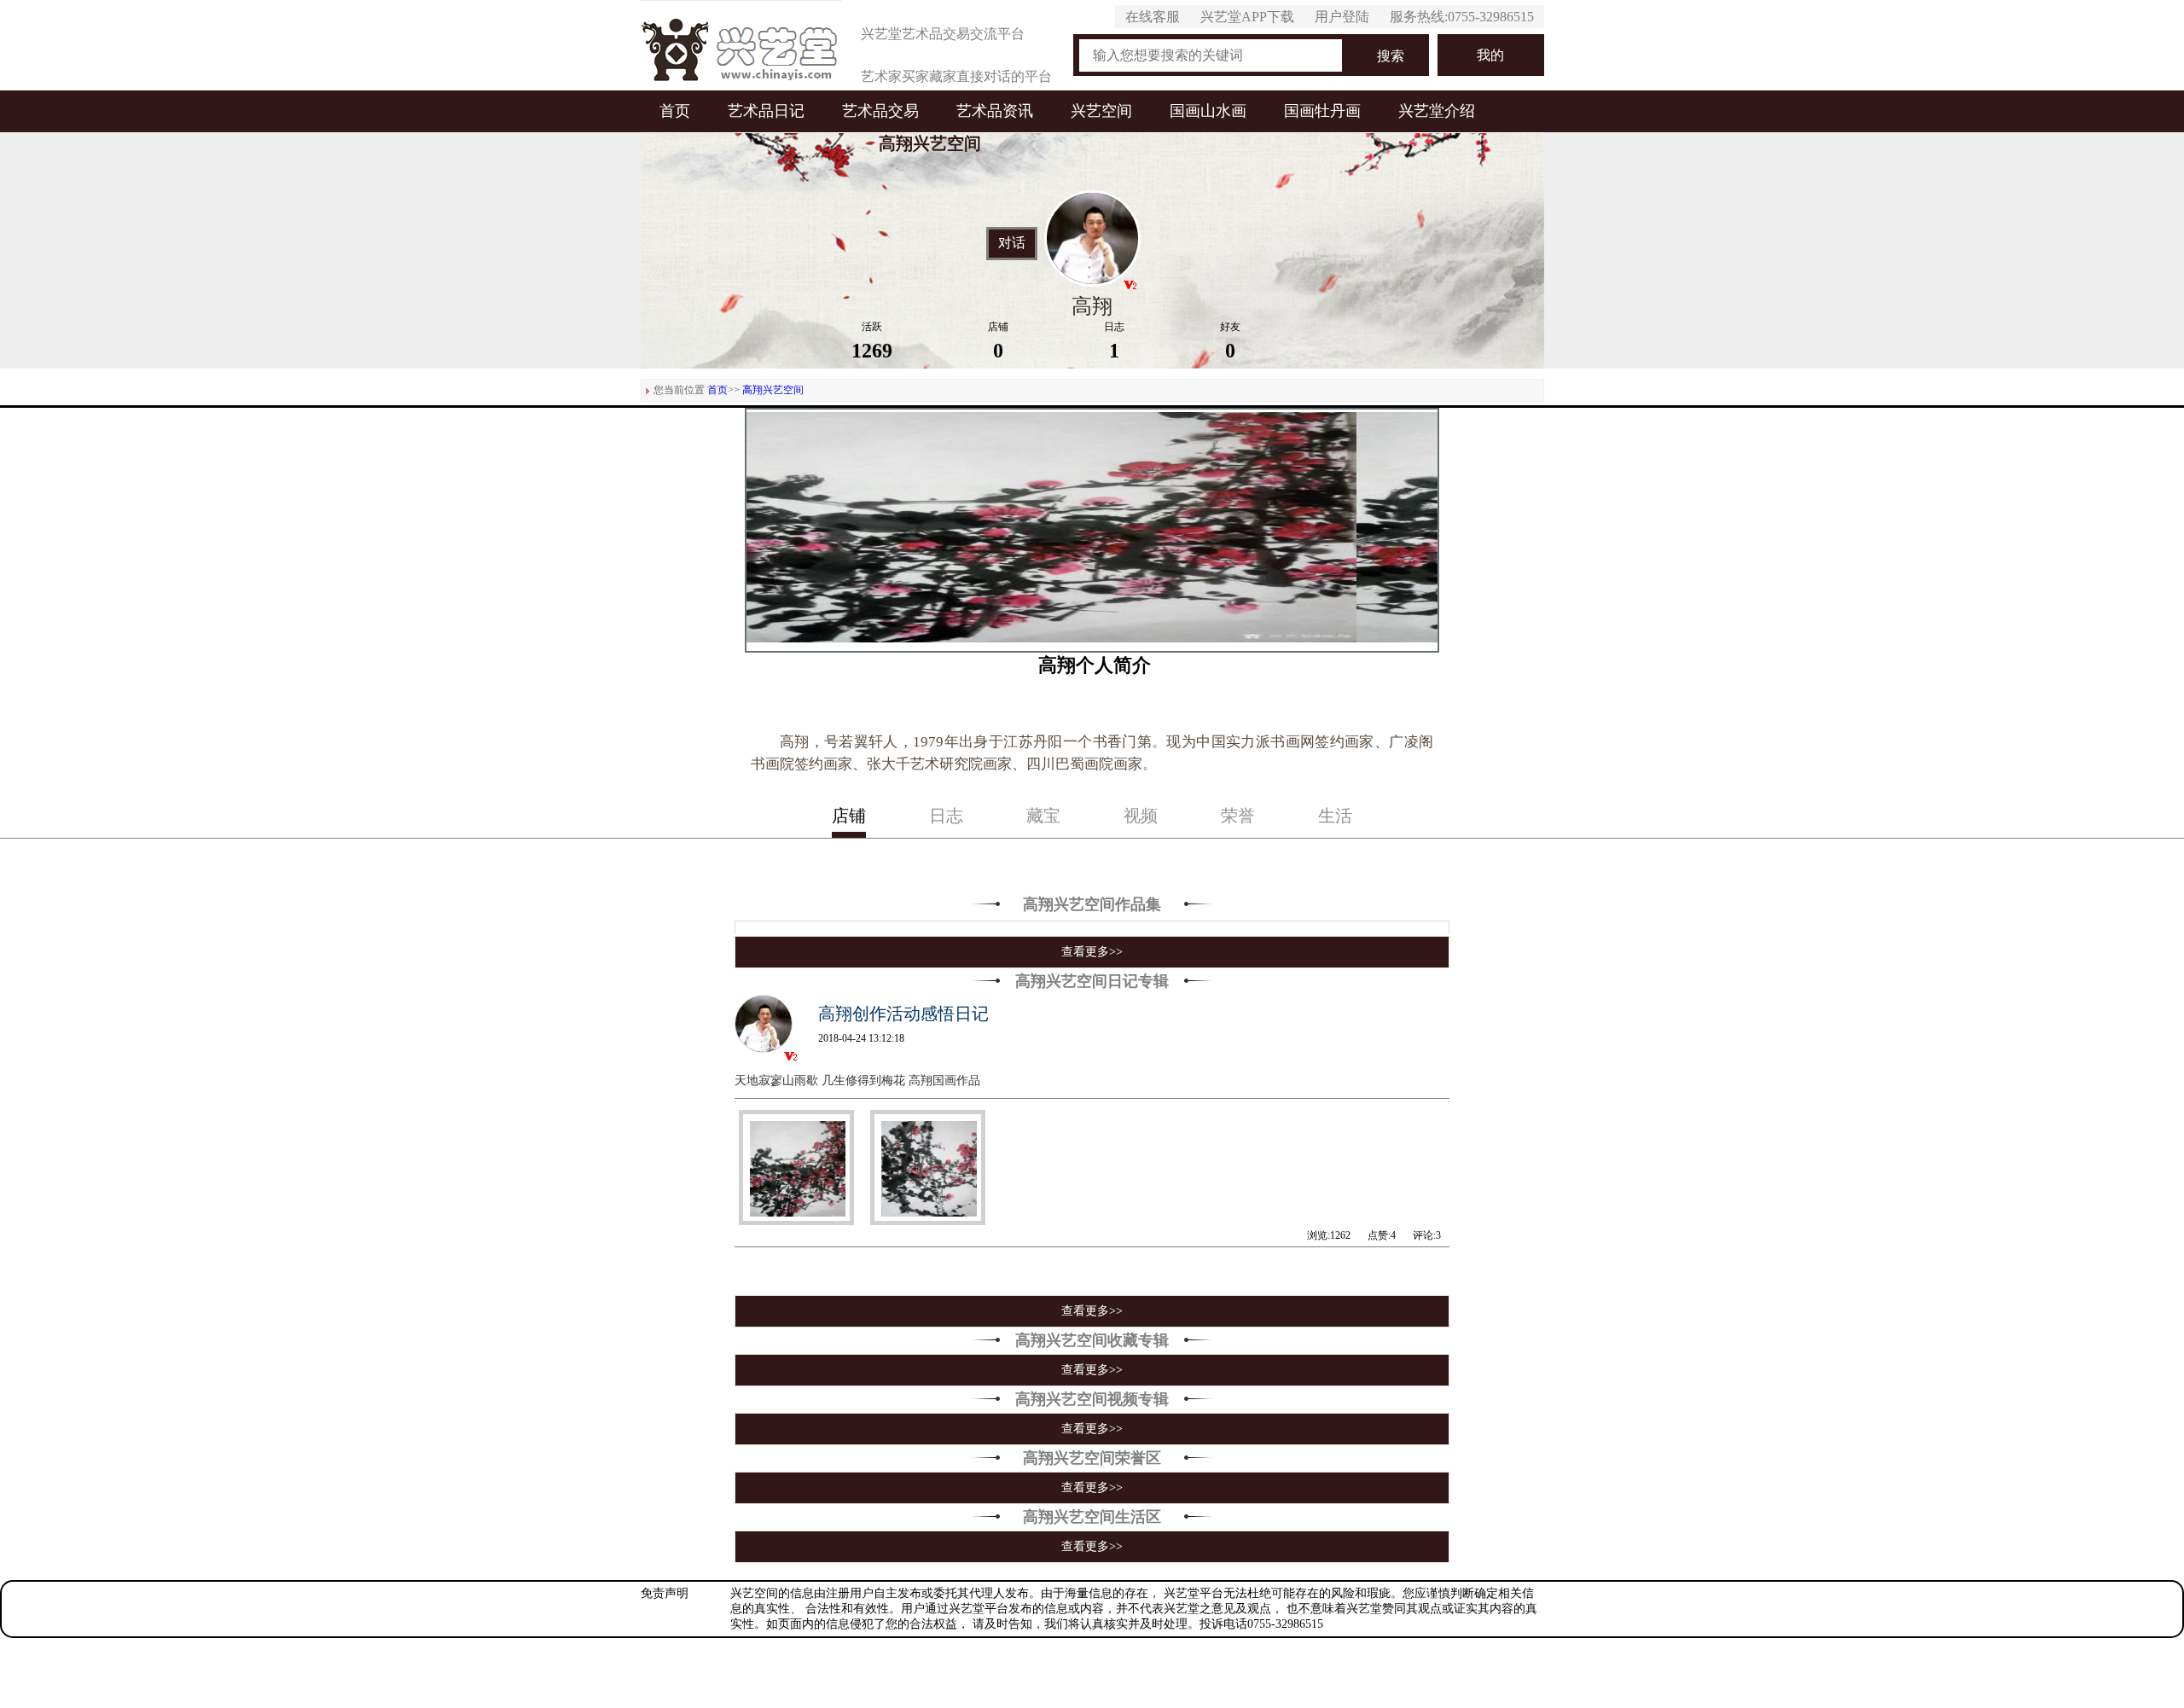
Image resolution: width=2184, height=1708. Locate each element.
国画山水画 (1208, 111)
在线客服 (1153, 17)
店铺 (849, 816)
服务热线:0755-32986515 (1462, 17)
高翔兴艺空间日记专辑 (1092, 981)
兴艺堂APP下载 (1247, 17)
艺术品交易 (880, 111)
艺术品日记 (766, 111)
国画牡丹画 (1322, 111)
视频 (1141, 816)
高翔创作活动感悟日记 (903, 1014)
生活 (1335, 816)
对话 (1012, 243)
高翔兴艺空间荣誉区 (1092, 1458)
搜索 (1391, 56)
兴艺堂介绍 (1437, 111)
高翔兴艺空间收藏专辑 (1092, 1340)
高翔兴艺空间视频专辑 (1092, 1399)
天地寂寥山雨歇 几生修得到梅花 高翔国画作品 (857, 1081)
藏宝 (1043, 816)
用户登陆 (1342, 17)
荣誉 (1238, 816)
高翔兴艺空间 (773, 390)
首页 (675, 111)
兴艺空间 (1101, 111)
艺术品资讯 (995, 111)
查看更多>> (1092, 952)
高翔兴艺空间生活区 (1092, 1517)
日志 (946, 816)
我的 (1490, 55)
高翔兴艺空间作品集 (1092, 904)
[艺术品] (741, 45)
